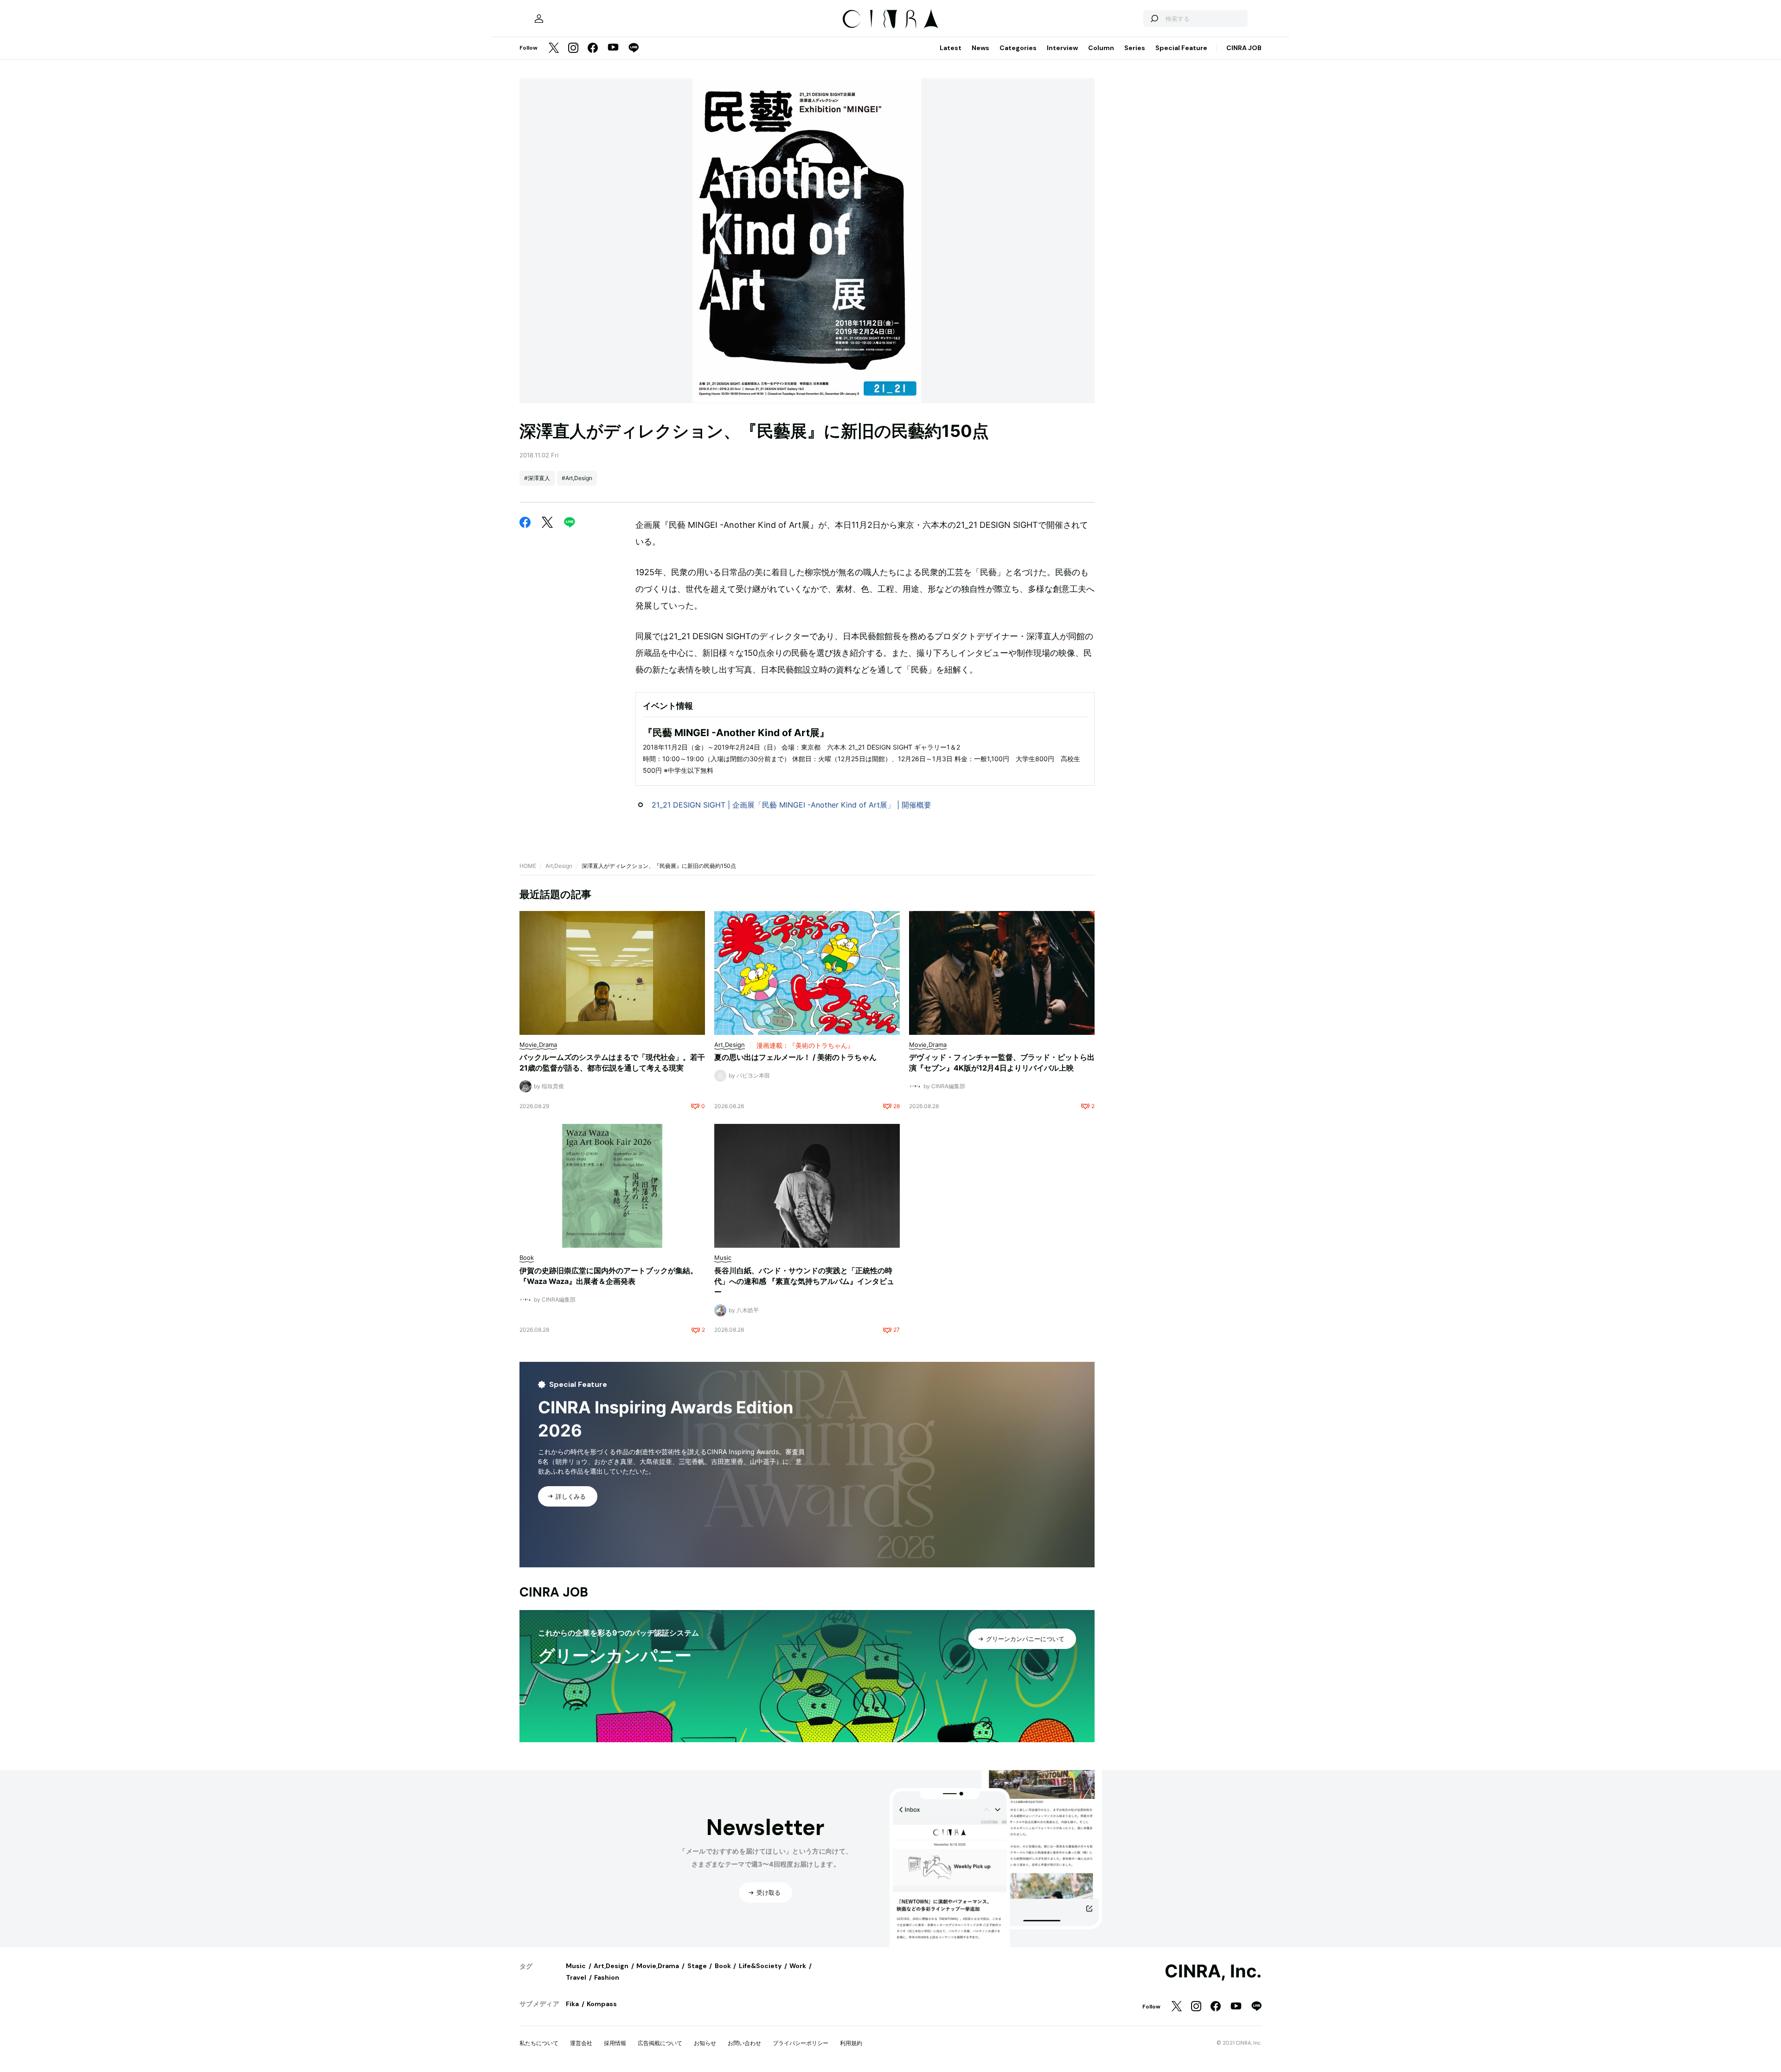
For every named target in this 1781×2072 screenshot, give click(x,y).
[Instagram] (573, 48)
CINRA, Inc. (1213, 1971)
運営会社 (581, 2043)
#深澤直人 (537, 478)
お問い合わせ (744, 2043)
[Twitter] (554, 48)
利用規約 (851, 2043)
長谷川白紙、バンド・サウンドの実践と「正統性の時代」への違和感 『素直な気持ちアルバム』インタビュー (804, 1281)
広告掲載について (660, 2043)
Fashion (607, 1977)
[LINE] (634, 48)
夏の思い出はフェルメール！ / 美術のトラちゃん (795, 1057)
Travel (576, 1977)
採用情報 (615, 2043)
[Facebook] (593, 48)
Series (1135, 48)
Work (798, 1966)
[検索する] (1154, 19)
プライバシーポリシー (801, 2043)
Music (576, 1966)
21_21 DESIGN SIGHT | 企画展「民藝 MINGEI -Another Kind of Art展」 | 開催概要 (791, 805)
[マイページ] (539, 19)
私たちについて (539, 2043)
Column (1101, 48)
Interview (1062, 48)
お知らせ (705, 2043)
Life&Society (760, 1966)
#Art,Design (577, 478)
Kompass (602, 2004)
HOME (528, 866)
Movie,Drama (658, 1966)
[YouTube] (613, 48)
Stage (697, 1966)
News (980, 48)
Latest (951, 48)
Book (723, 1966)
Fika (572, 2004)
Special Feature (1181, 48)
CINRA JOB (1244, 48)
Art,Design (559, 866)
